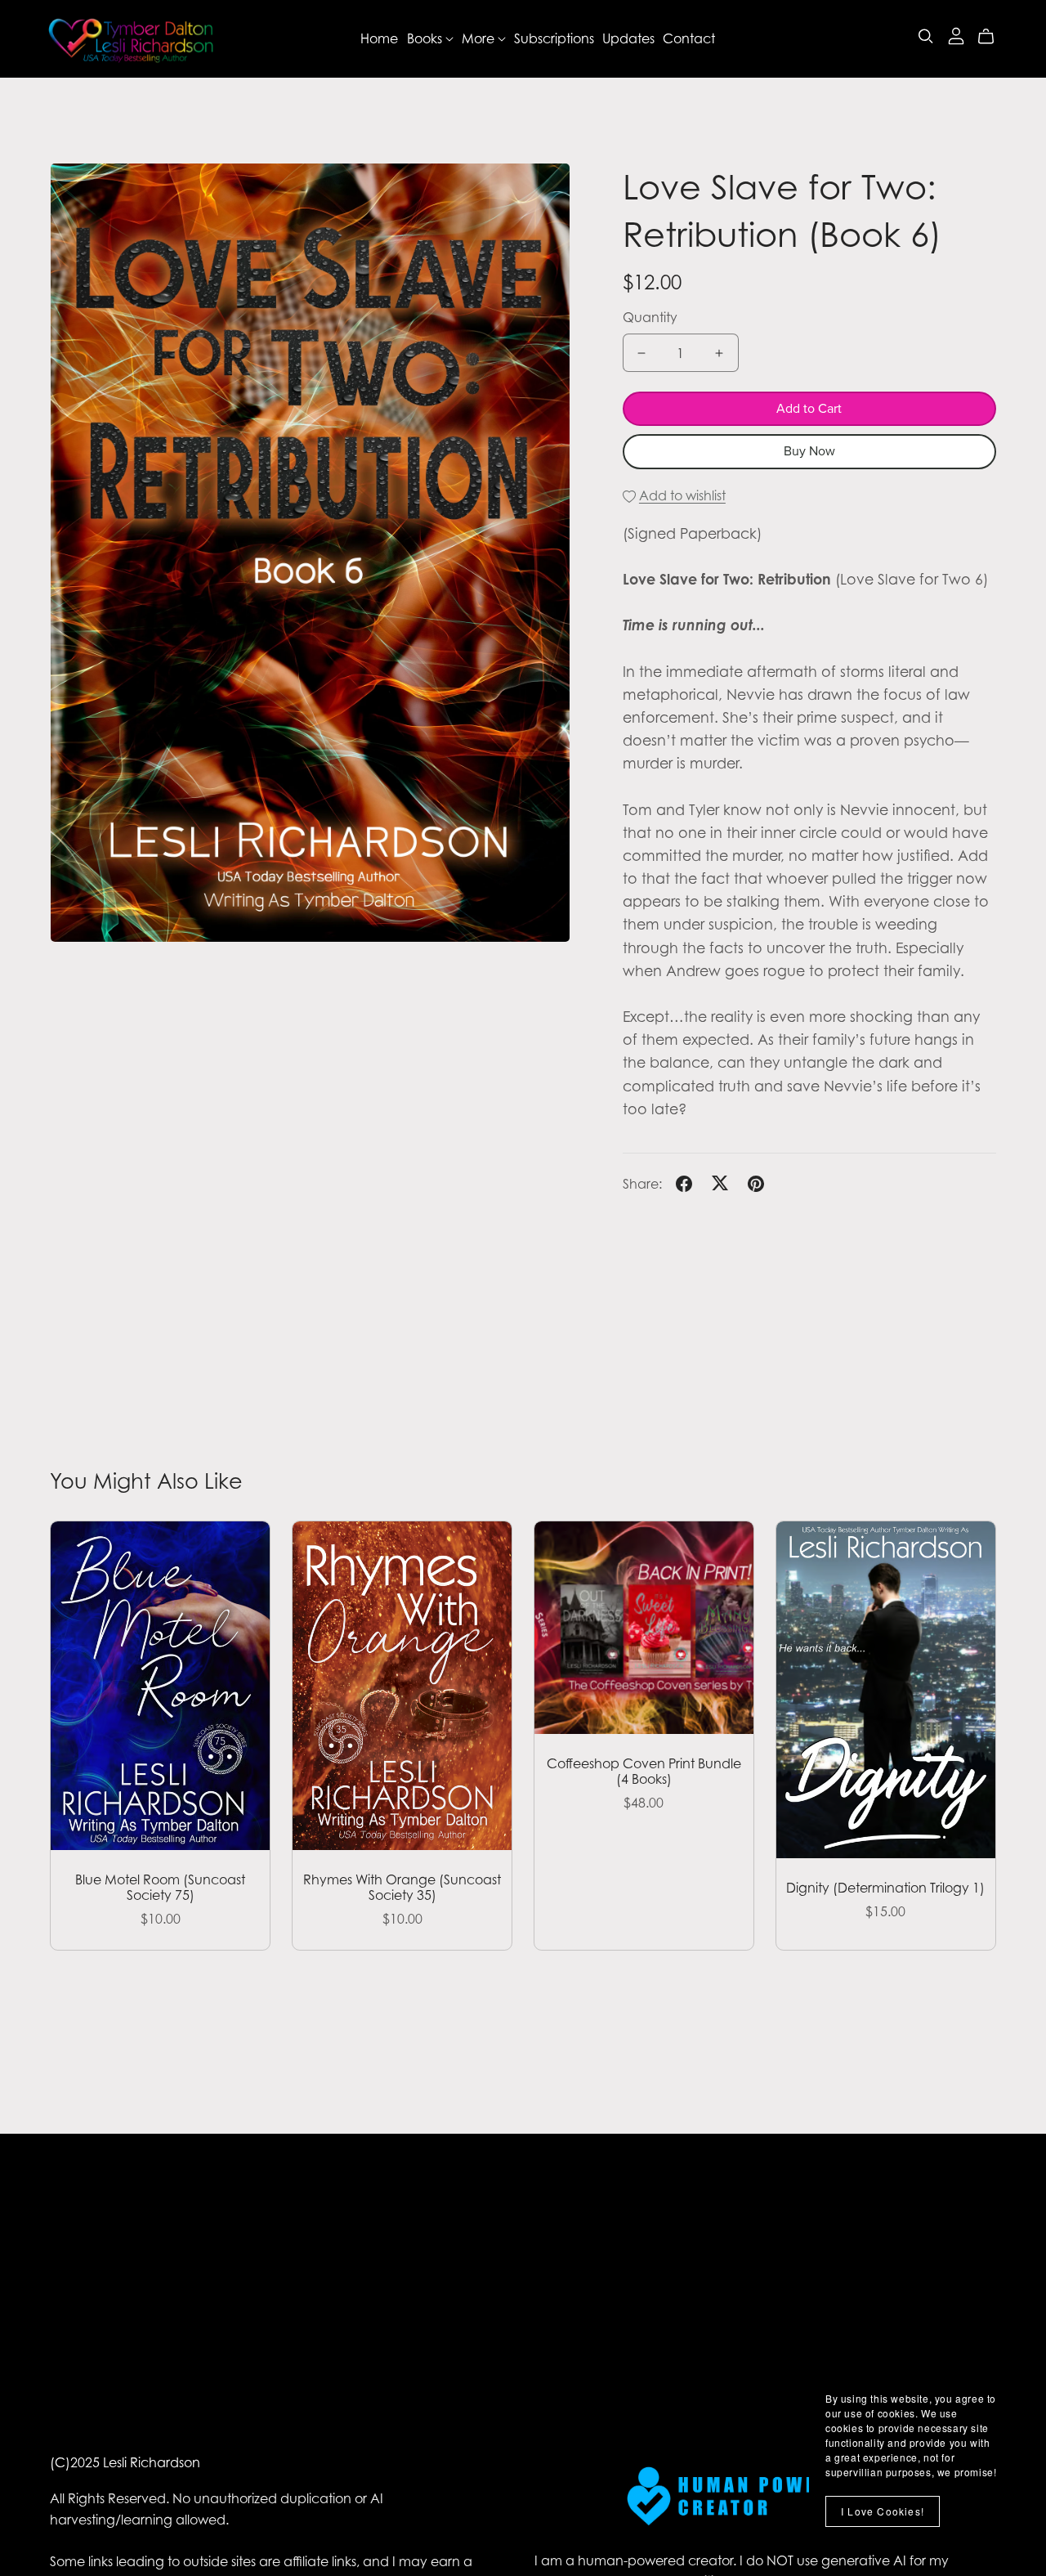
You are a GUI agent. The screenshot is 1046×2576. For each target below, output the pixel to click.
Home (379, 38)
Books (426, 38)
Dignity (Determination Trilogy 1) (885, 1888)
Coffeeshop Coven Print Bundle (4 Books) (644, 1771)
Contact (689, 38)
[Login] (956, 34)
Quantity (650, 317)
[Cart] (992, 37)
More (480, 38)
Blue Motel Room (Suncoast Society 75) (160, 1887)
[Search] (926, 36)
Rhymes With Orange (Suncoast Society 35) (402, 1887)
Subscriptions (554, 38)
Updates (628, 38)
